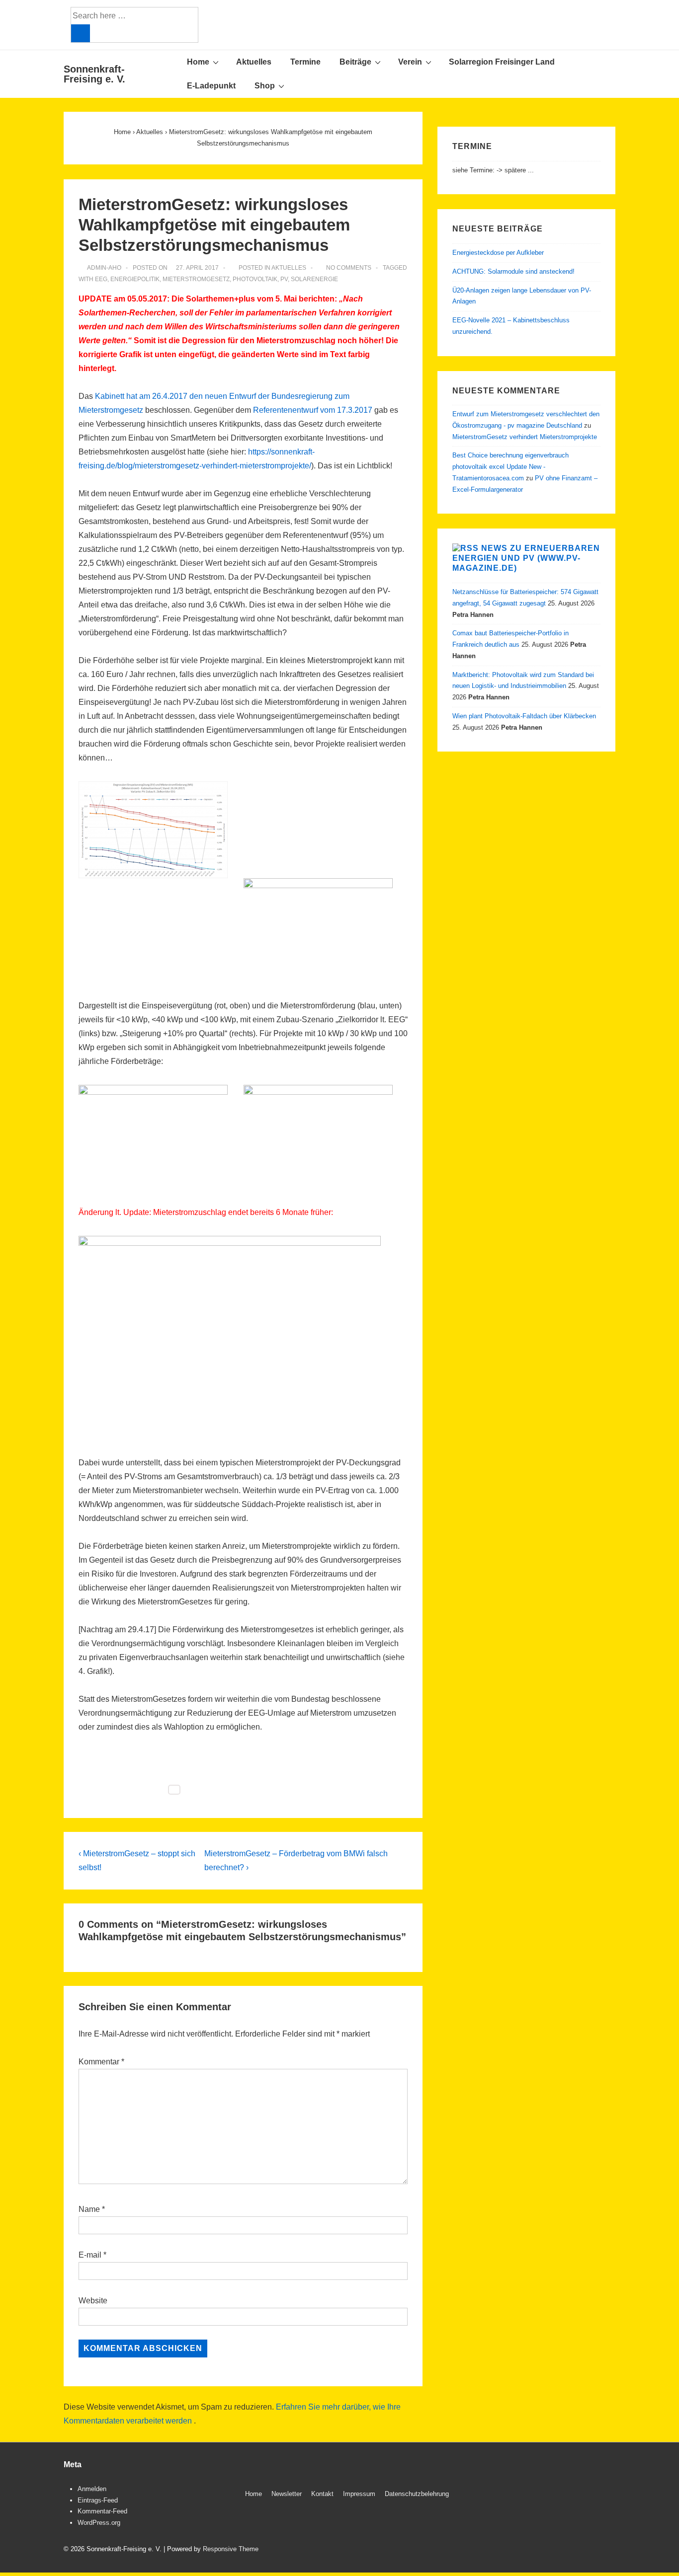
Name (89, 2209)
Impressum (359, 2494)
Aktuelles (254, 62)
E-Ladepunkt (211, 86)
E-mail (90, 2255)
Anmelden (92, 2489)
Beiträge (355, 62)
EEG (101, 279)
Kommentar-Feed (102, 2511)
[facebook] (581, 2495)
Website (93, 2301)
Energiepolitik (135, 279)
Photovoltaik (255, 279)
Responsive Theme (231, 2549)
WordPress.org (99, 2523)
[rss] (602, 2495)
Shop (265, 86)
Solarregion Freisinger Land (502, 62)
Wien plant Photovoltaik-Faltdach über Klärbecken (524, 716)
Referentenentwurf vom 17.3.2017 (313, 410)
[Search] (81, 33)
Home (198, 62)
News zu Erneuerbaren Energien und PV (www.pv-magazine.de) (526, 558)
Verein (410, 62)
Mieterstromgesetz (196, 279)
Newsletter (287, 2494)
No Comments (349, 268)
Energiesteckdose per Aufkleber (498, 253)
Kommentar (101, 2062)
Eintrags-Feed (98, 2500)
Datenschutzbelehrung (417, 2494)
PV (284, 279)
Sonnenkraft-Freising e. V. (94, 74)
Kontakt (322, 2494)
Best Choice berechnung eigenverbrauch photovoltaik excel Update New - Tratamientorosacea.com (510, 467)
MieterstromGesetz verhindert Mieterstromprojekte (525, 437)
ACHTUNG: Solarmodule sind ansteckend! (513, 271)
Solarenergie (314, 279)
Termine (305, 62)
